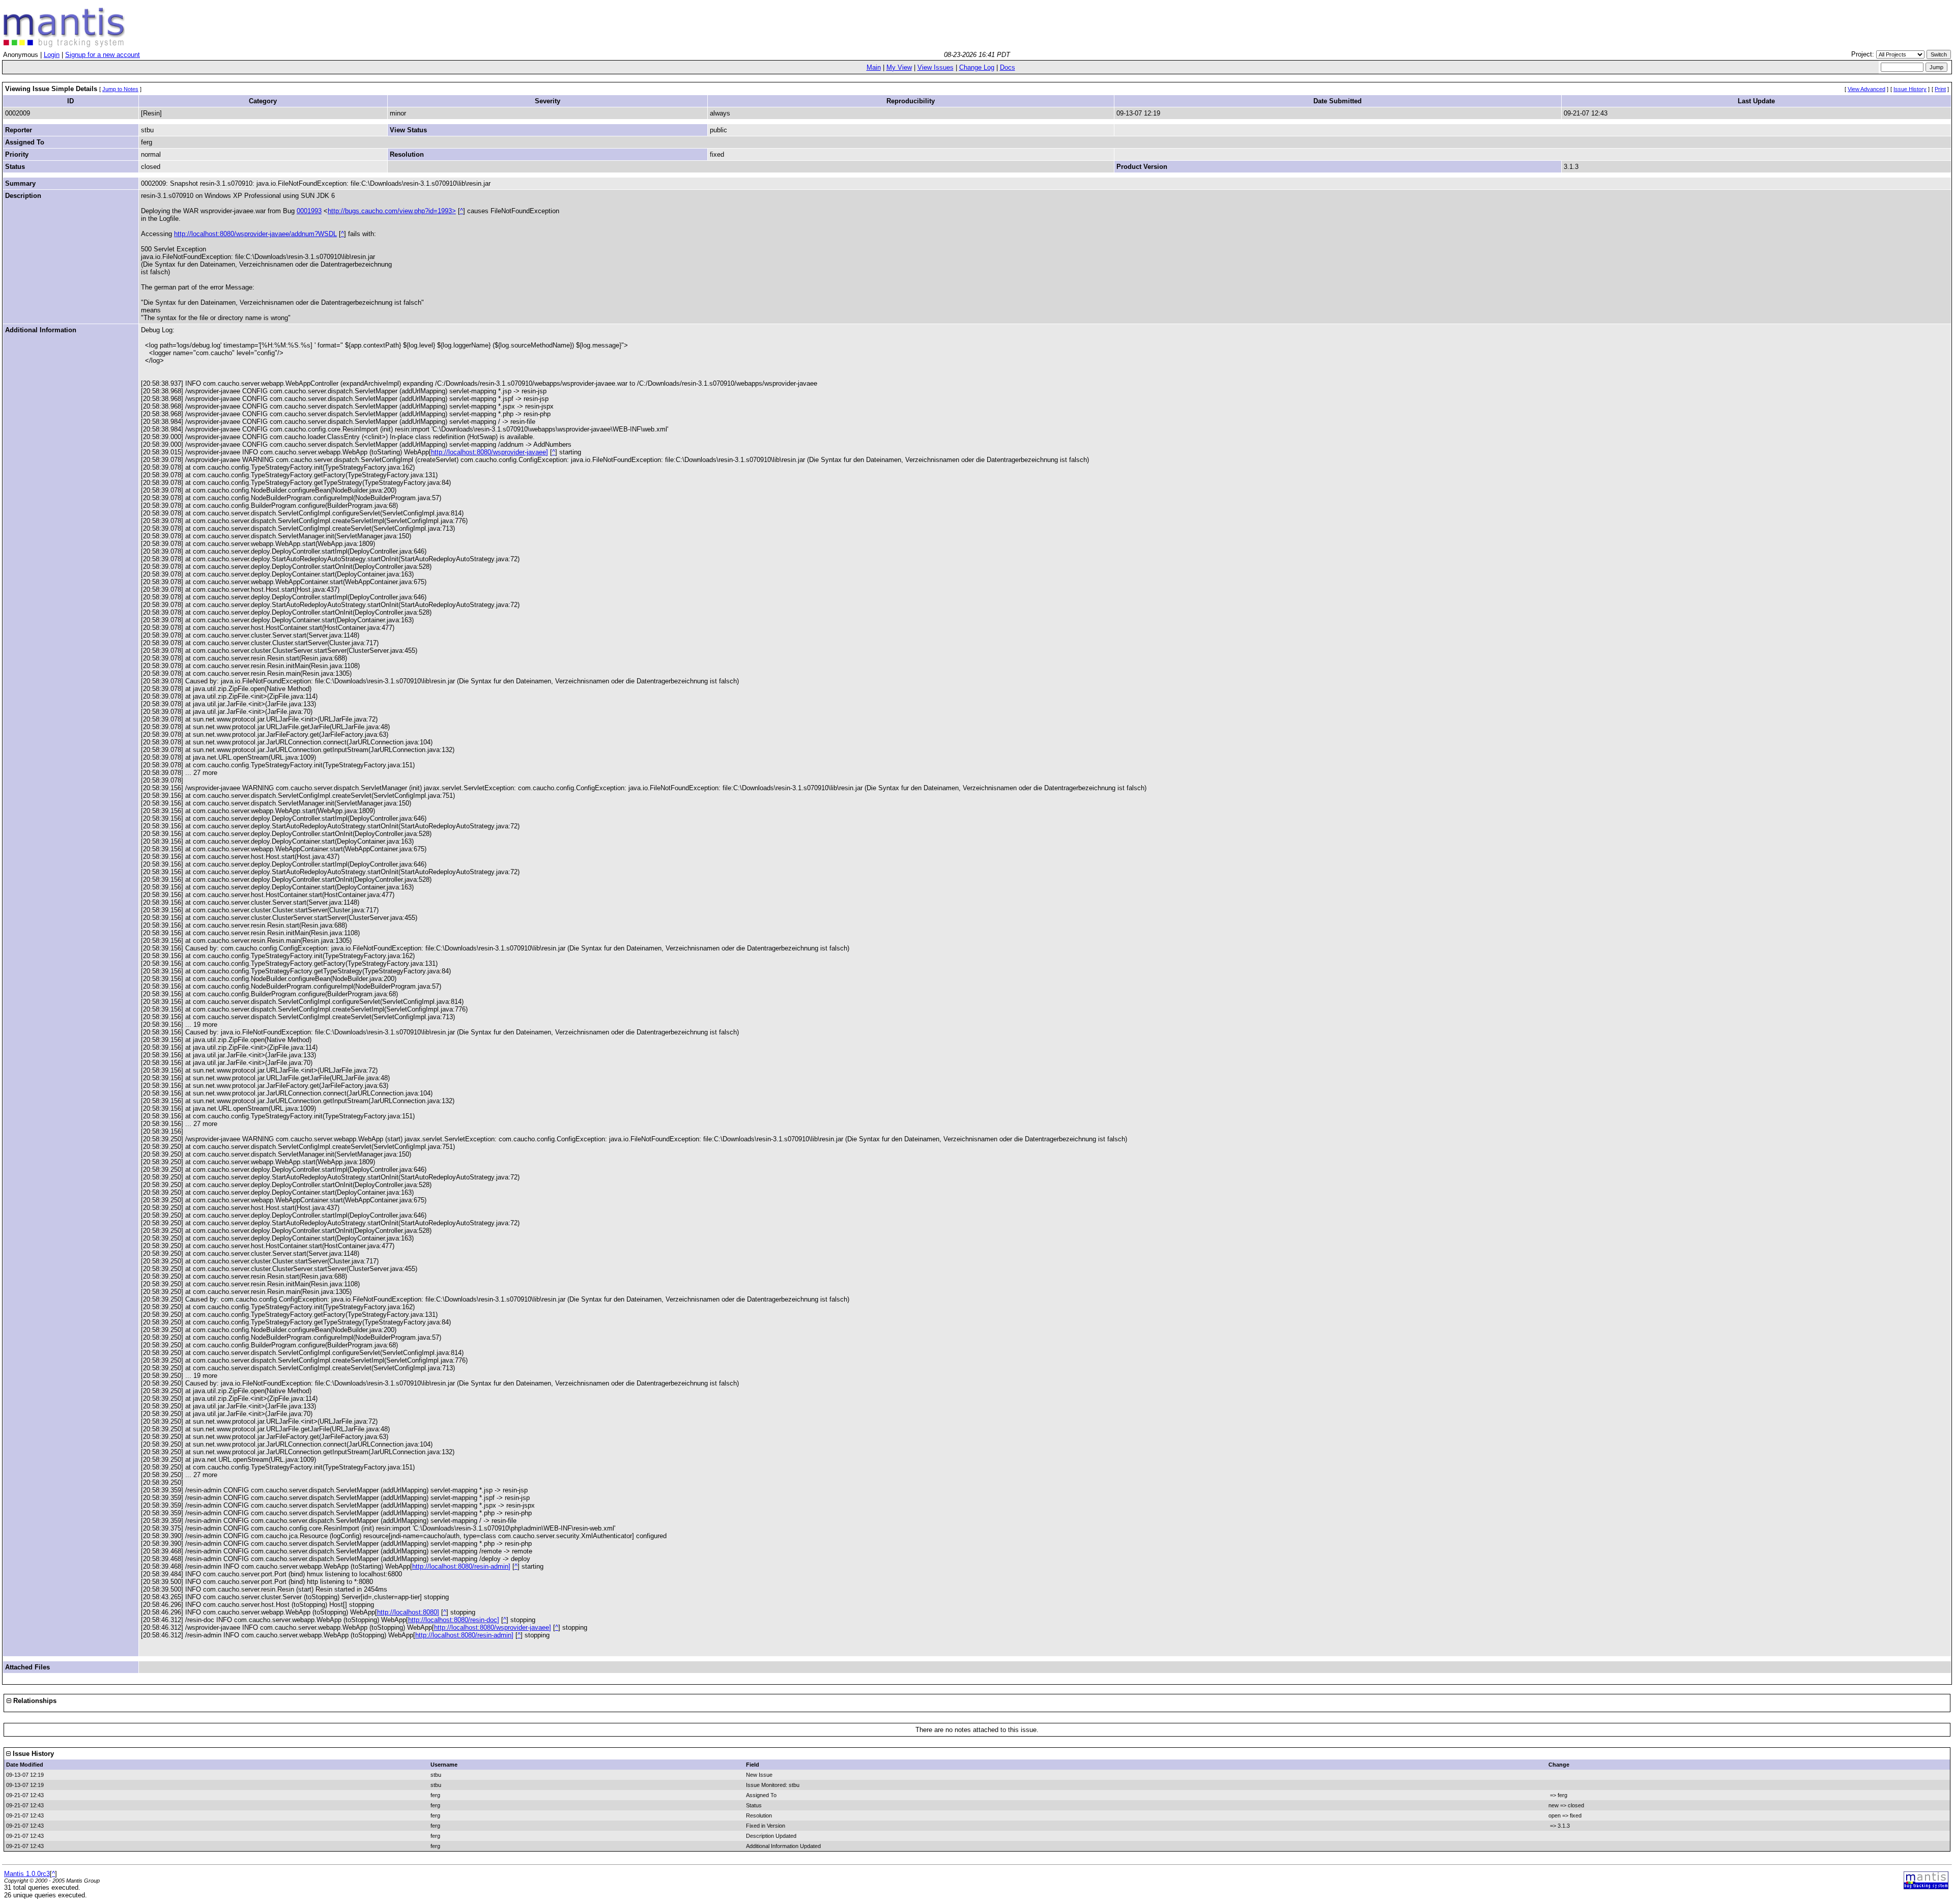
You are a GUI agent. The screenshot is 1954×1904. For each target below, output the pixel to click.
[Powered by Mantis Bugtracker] (1926, 1887)
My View (899, 67)
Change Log (977, 67)
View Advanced (1866, 89)
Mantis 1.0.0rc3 (27, 1874)
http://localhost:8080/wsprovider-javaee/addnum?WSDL (255, 234)
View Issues (936, 67)
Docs (1008, 67)
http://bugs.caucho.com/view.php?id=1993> (392, 211)
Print (1940, 89)
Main (874, 67)
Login (52, 55)
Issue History (1910, 89)
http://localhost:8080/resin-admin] (461, 1566)
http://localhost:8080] (408, 1612)
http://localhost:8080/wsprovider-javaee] (490, 452)
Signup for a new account (103, 55)
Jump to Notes (120, 89)
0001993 (309, 211)
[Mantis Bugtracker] (64, 45)
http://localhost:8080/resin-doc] (454, 1620)
